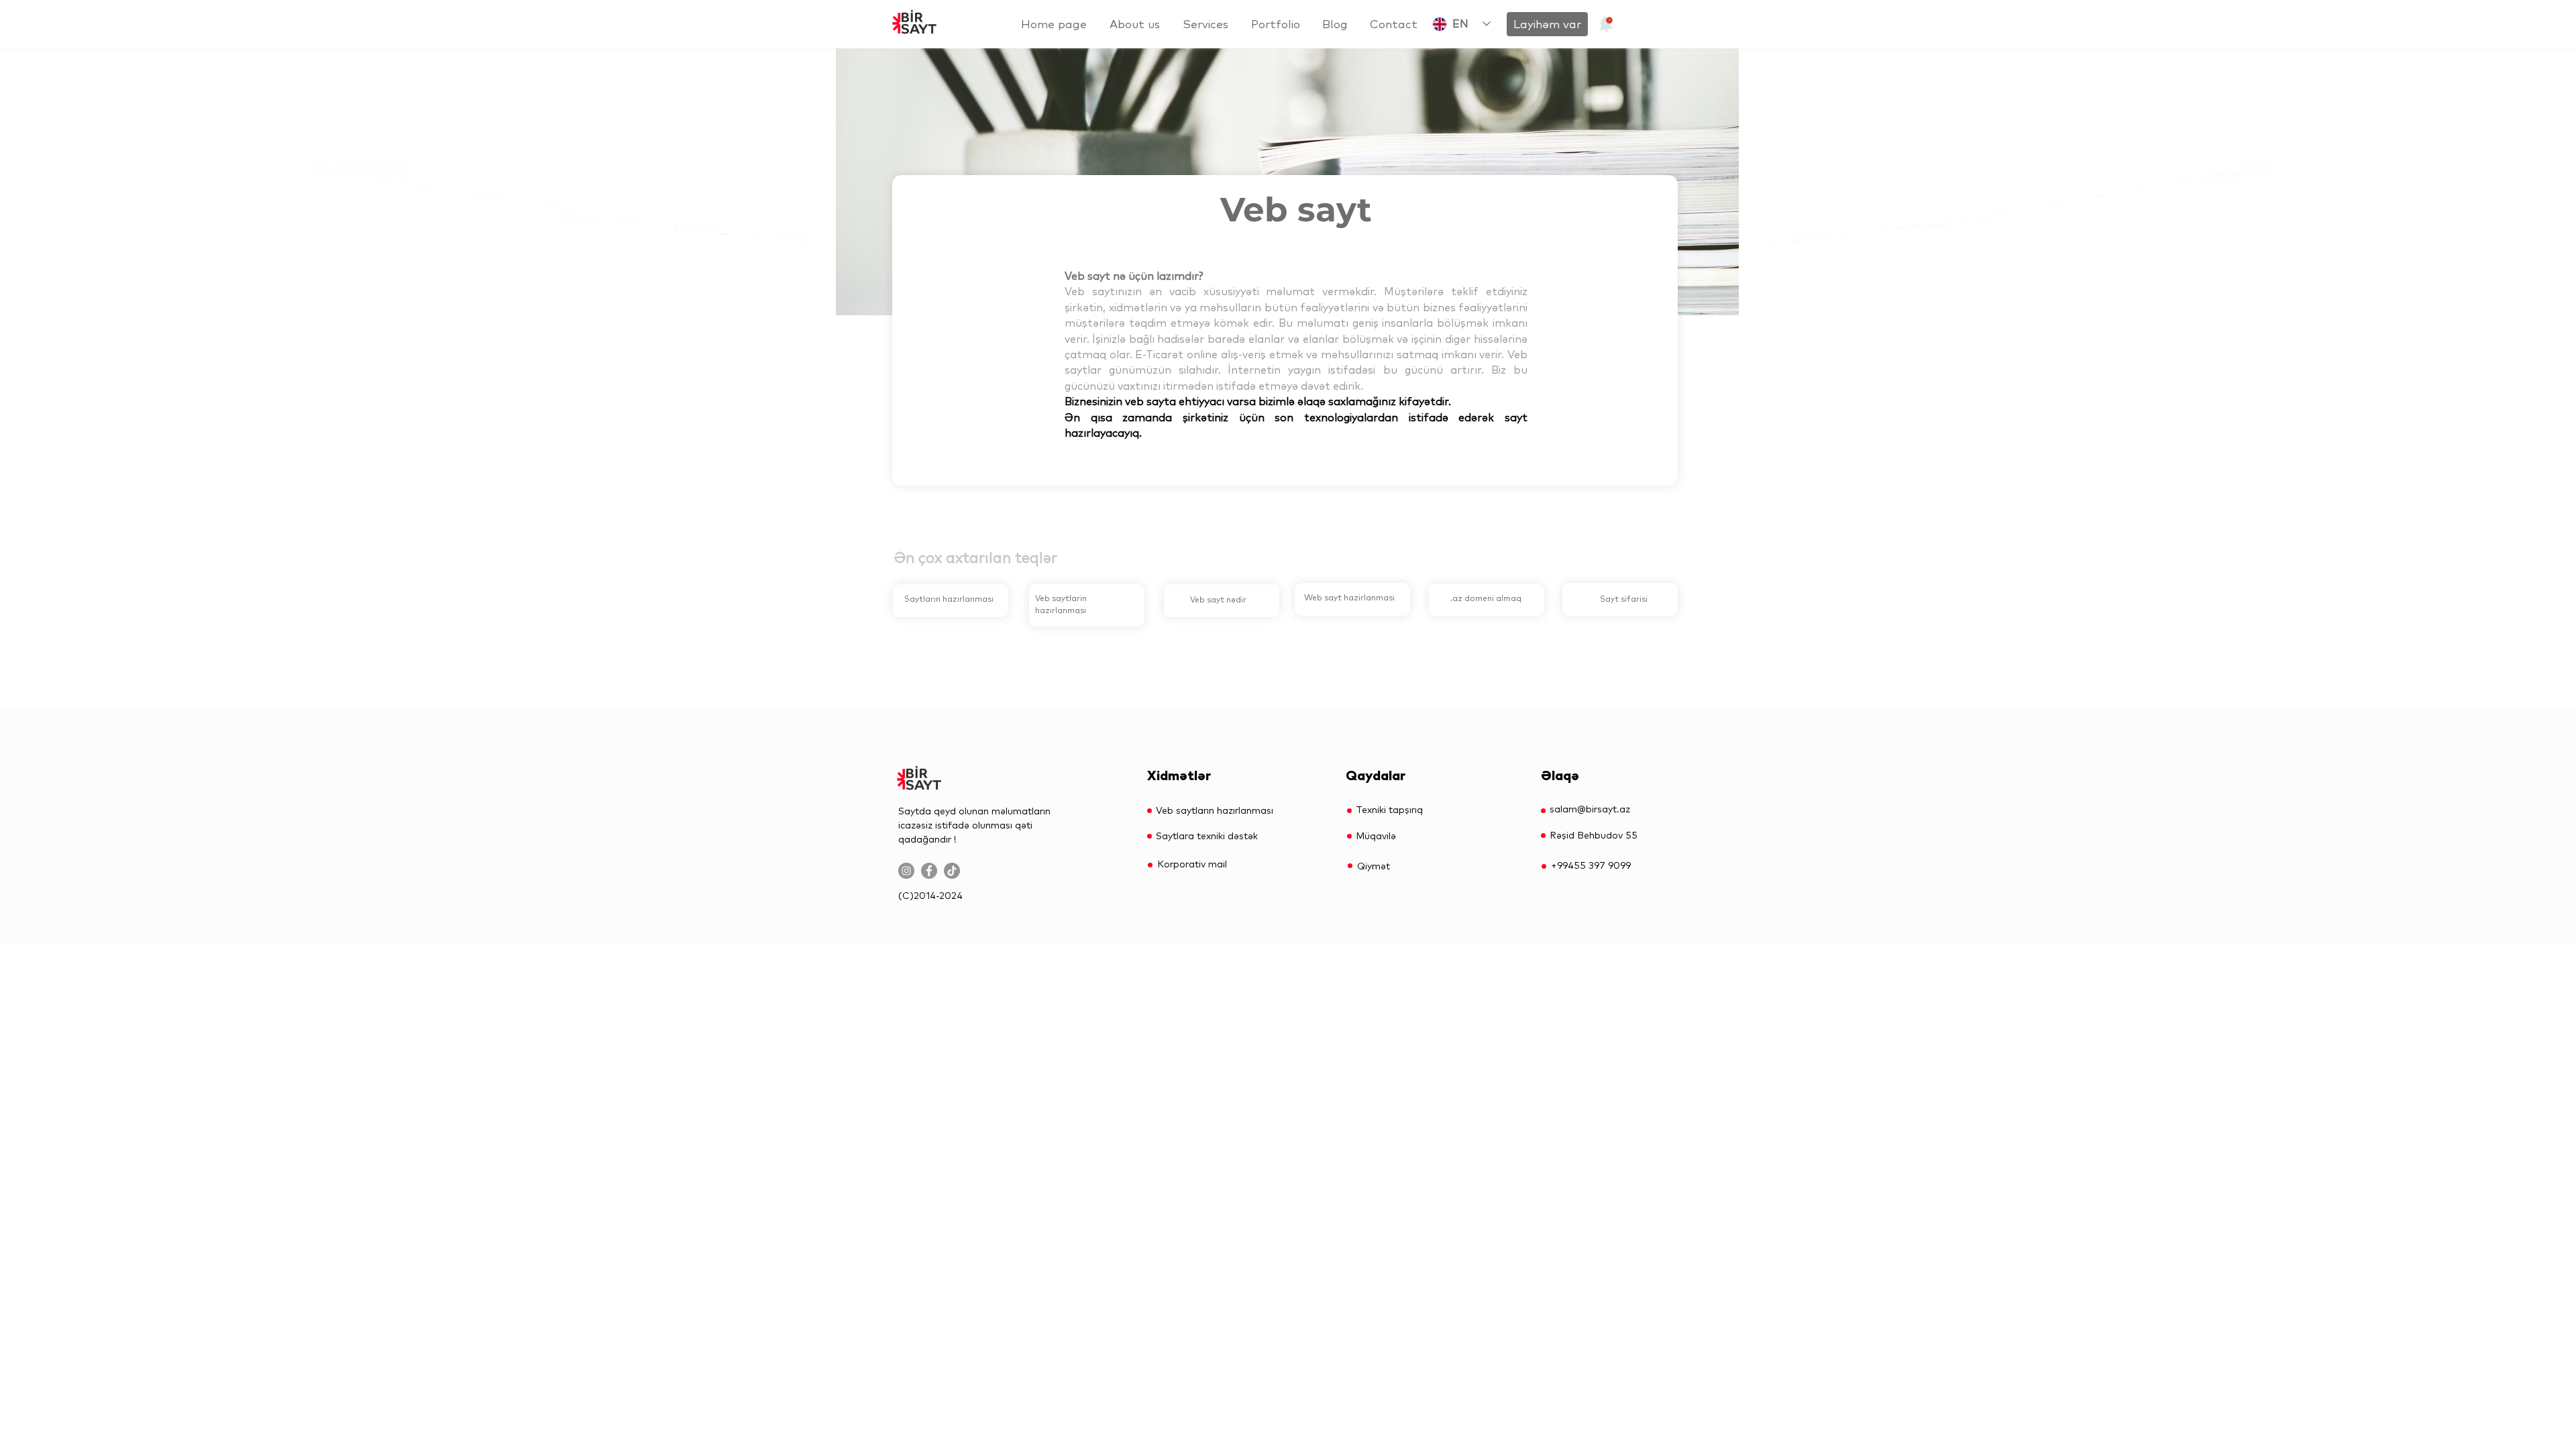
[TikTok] (952, 871)
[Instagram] (906, 871)
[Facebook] (929, 871)
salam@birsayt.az (1590, 809)
